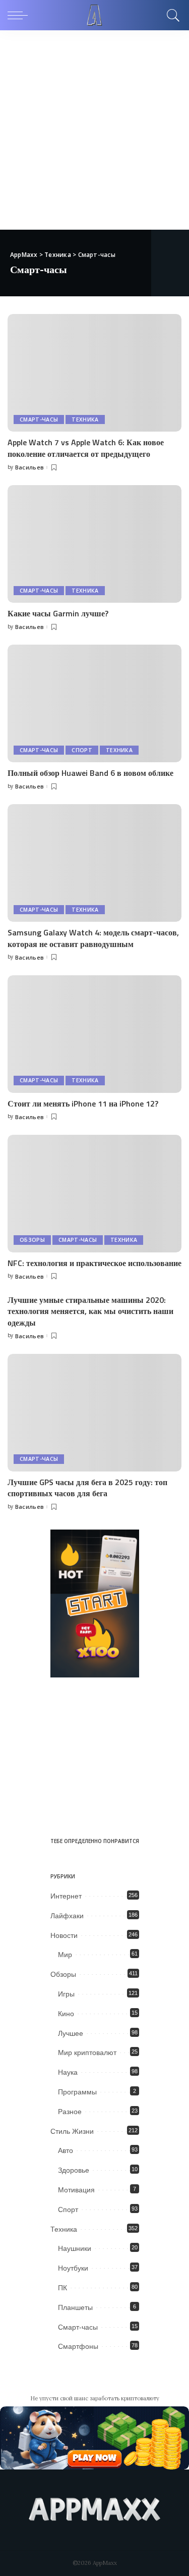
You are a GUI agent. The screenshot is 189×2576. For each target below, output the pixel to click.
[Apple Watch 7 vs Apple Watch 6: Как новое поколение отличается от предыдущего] (94, 373)
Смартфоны (78, 2346)
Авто (66, 2150)
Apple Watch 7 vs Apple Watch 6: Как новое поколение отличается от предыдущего (86, 448)
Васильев (30, 467)
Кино (66, 2014)
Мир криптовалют (87, 2053)
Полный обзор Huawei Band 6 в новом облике (90, 773)
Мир (65, 1955)
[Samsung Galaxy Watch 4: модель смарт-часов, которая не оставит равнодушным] (94, 863)
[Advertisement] (94, 130)
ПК (62, 2288)
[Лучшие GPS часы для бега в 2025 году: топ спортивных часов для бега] (94, 1413)
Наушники (75, 2248)
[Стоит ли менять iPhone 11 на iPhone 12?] (94, 1034)
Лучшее (71, 2033)
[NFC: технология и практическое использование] (94, 1194)
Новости (64, 1935)
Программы (77, 2092)
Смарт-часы (39, 419)
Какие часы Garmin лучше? (58, 613)
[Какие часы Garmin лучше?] (94, 544)
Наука (68, 2072)
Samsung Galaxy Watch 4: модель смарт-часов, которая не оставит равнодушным (93, 938)
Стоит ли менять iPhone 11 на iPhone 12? (83, 1103)
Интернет (66, 1896)
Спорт (82, 750)
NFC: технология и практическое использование (94, 1263)
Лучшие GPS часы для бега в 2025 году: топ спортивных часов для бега (87, 1488)
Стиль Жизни (72, 2131)
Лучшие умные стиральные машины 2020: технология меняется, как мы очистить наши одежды (90, 1311)
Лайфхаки (67, 1916)
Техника (85, 419)
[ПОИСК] (172, 15)
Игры (66, 1994)
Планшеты (75, 2307)
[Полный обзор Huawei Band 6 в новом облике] (94, 703)
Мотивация (76, 2190)
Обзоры (32, 1240)
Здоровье (74, 2170)
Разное (70, 2112)
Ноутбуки (73, 2268)
